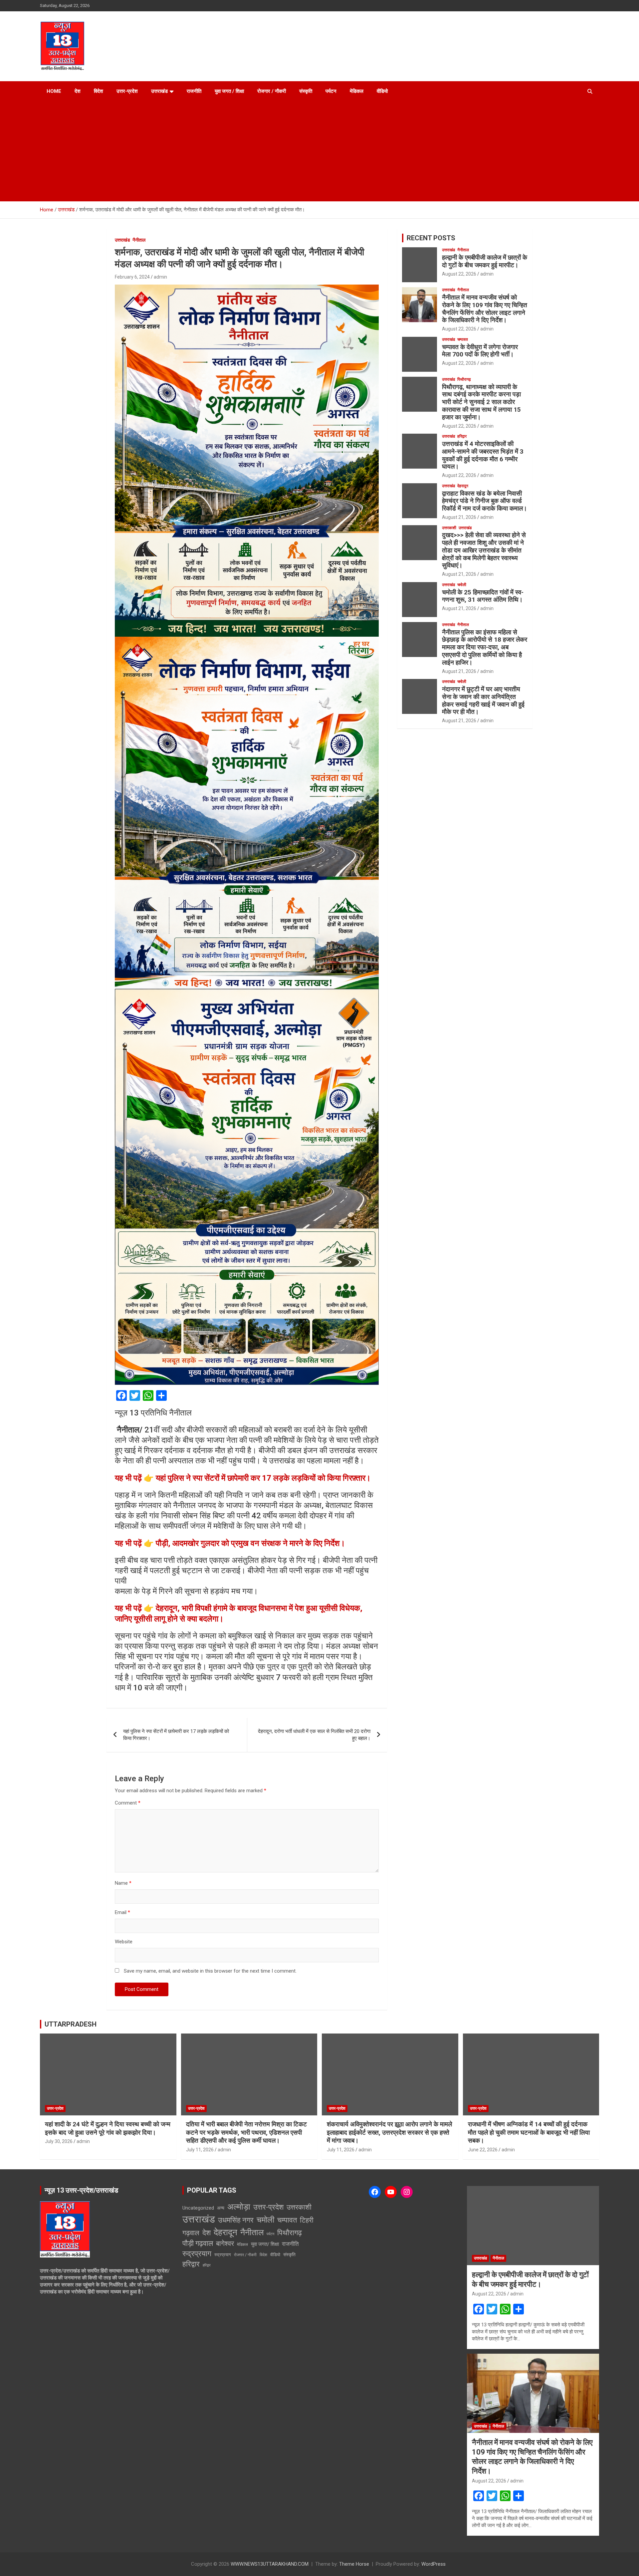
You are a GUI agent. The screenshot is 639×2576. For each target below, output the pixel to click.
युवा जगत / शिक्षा (229, 91)
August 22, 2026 (459, 274)
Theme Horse (354, 2564)
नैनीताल (139, 240)
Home (54, 91)
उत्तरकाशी (449, 528)
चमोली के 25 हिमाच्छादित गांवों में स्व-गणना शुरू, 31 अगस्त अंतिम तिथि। (483, 596)
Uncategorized (198, 2208)
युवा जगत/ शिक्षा (265, 2244)
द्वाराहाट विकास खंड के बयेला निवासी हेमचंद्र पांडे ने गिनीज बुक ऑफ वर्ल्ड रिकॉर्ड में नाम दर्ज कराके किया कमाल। (485, 501)
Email (122, 1912)
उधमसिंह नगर (236, 2220)
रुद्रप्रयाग (197, 2254)
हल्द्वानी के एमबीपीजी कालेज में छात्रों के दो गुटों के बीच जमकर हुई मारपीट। (485, 261)
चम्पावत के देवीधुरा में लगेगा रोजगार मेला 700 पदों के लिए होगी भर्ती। (480, 351)
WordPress (433, 2564)
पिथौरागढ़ (464, 379)
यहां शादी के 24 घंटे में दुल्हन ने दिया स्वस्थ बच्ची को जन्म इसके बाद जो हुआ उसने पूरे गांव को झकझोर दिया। (108, 2128)
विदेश (99, 91)
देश (78, 91)
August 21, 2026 (459, 517)
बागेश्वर (225, 2244)
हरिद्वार (462, 436)
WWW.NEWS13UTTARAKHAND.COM (270, 2564)
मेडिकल (357, 91)
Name (123, 1883)
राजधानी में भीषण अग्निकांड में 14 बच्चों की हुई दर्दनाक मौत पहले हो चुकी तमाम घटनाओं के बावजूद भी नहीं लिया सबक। (529, 2132)
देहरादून (463, 486)
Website (124, 1942)
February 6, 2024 (132, 277)
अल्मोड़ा (239, 2207)
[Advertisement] (319, 151)
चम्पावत (463, 339)
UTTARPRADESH (71, 2024)
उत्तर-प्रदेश (127, 91)
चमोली (462, 585)
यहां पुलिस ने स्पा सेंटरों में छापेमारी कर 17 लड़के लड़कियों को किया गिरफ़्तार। (176, 1735)
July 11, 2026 (200, 2150)
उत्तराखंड (159, 91)
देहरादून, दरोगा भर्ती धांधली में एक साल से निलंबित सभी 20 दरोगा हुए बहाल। (314, 1735)
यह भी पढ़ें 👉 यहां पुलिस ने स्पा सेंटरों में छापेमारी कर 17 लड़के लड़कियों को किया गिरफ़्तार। (243, 1478)
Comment (128, 1803)
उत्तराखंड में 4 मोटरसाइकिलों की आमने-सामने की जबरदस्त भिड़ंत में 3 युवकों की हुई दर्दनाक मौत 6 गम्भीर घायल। (483, 455)
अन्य (221, 2208)
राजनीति (194, 91)
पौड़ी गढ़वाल (198, 2243)
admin (160, 277)
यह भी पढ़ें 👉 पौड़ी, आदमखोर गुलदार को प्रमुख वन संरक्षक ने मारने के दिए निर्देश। (230, 1543)
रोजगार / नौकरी (272, 91)
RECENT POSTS (431, 238)
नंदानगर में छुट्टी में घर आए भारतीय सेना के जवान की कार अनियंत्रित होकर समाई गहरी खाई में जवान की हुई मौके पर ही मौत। (483, 700)
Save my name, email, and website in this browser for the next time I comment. (210, 1971)
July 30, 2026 (59, 2141)
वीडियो (382, 91)
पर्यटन (331, 91)
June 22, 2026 (483, 2150)
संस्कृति (306, 91)
